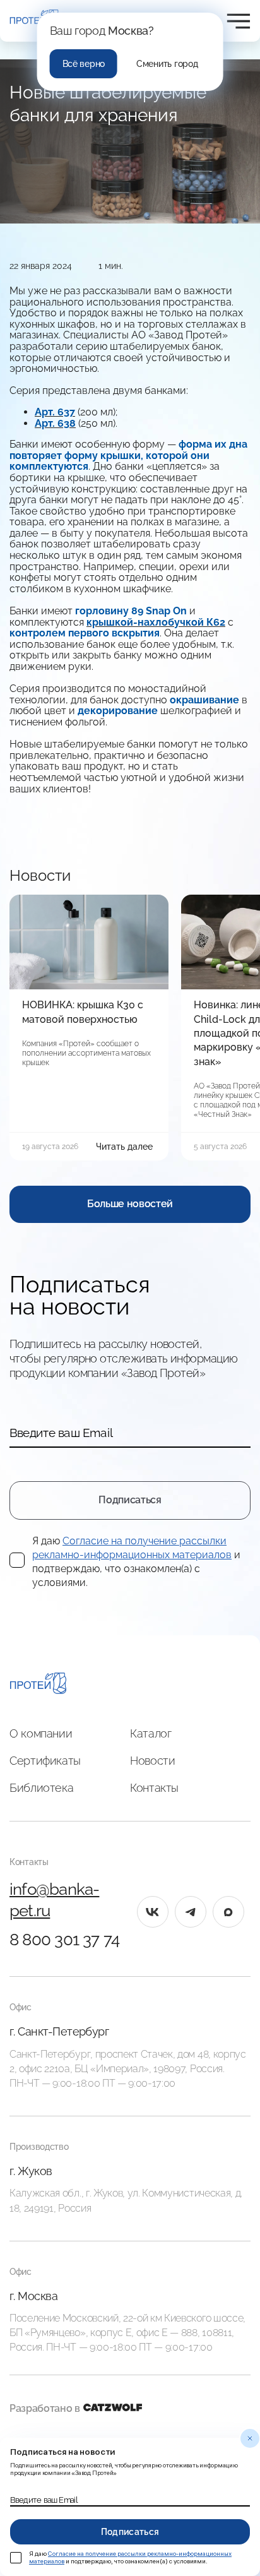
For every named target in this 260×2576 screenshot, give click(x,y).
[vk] (153, 1912)
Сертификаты (45, 1761)
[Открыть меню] (239, 21)
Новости (152, 1761)
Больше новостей (130, 1204)
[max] (228, 1912)
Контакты (154, 1788)
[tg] (191, 1912)
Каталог (151, 1733)
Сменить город (167, 64)
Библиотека (41, 1788)
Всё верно (84, 64)
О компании (41, 1733)
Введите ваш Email (61, 1433)
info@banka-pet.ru (54, 1900)
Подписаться (130, 1500)
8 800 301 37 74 (64, 1940)
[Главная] (38, 1685)
